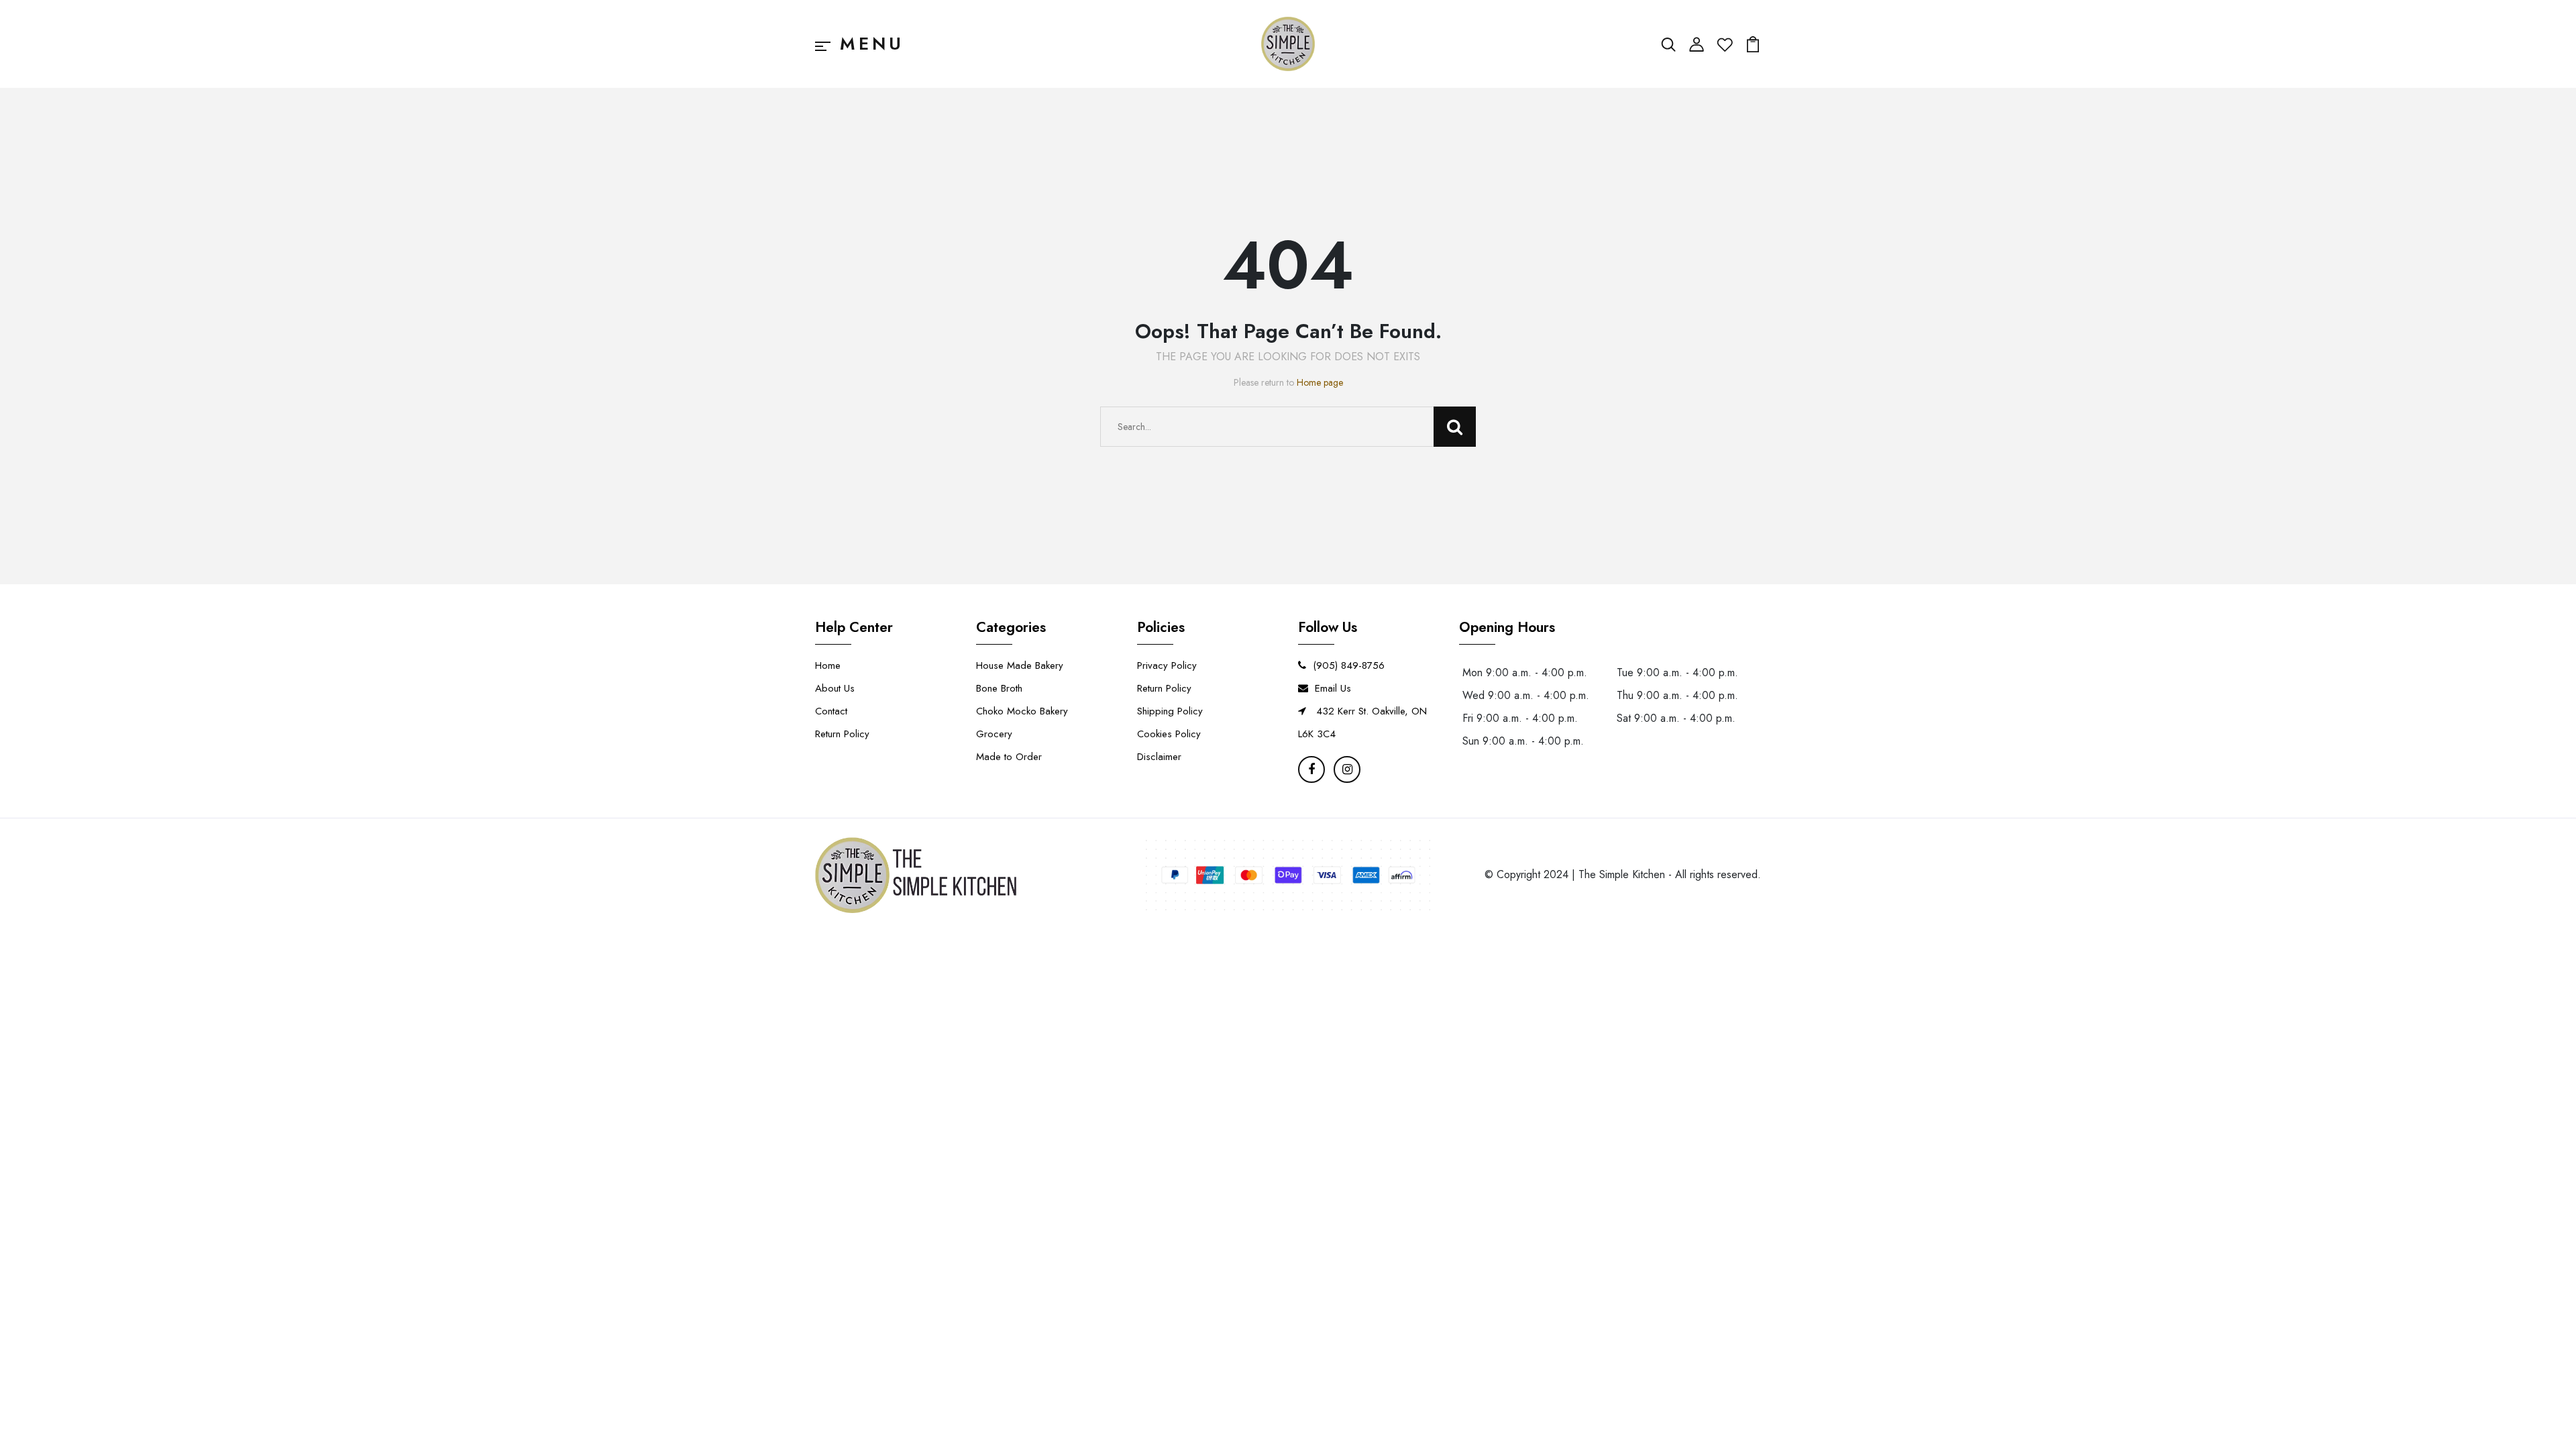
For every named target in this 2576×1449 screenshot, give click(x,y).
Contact (831, 711)
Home (828, 665)
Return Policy (842, 734)
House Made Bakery (1020, 665)
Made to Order (1009, 757)
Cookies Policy (1169, 734)
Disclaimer (1159, 757)
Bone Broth (999, 688)
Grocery (994, 734)
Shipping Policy (1170, 711)
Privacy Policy (1167, 665)
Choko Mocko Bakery (1022, 711)
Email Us (1333, 688)
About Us (835, 688)
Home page (1320, 382)
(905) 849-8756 (1349, 665)
